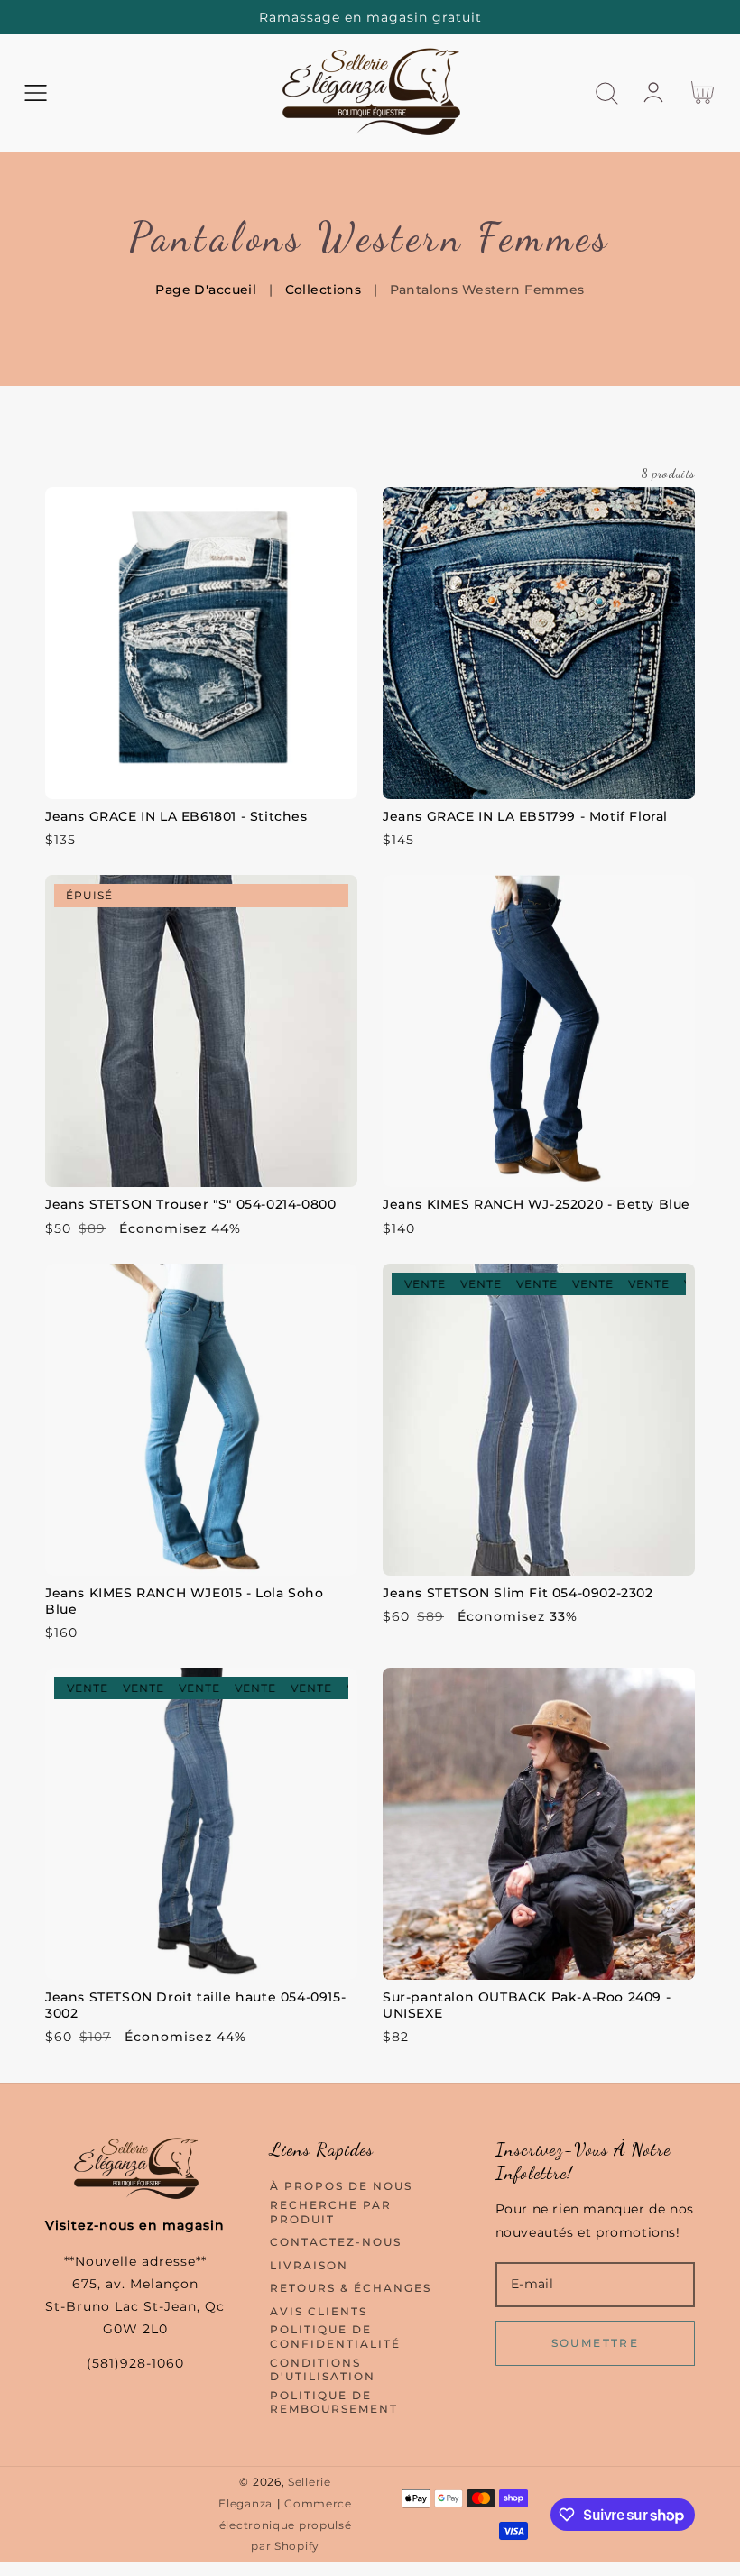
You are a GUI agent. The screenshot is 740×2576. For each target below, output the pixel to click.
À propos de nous (341, 2186)
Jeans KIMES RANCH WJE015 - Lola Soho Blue (185, 1601)
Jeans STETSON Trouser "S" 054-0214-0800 (190, 1204)
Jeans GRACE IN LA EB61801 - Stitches (176, 816)
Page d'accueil (206, 290)
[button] (36, 93)
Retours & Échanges (351, 2288)
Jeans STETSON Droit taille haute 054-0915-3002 (195, 2005)
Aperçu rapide (201, 781)
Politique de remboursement (334, 2402)
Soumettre (596, 2343)
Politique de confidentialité (335, 2337)
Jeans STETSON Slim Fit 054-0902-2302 (518, 1593)
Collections (324, 290)
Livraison (309, 2265)
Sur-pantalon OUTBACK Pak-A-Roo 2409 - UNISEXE (527, 2005)
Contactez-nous (336, 2242)
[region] (370, 17)
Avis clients (319, 2311)
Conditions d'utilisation (323, 2370)
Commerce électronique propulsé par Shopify (286, 2525)
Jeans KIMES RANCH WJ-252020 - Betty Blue (536, 1204)
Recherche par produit (331, 2212)
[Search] (607, 93)
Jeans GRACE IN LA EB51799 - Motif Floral (525, 816)
